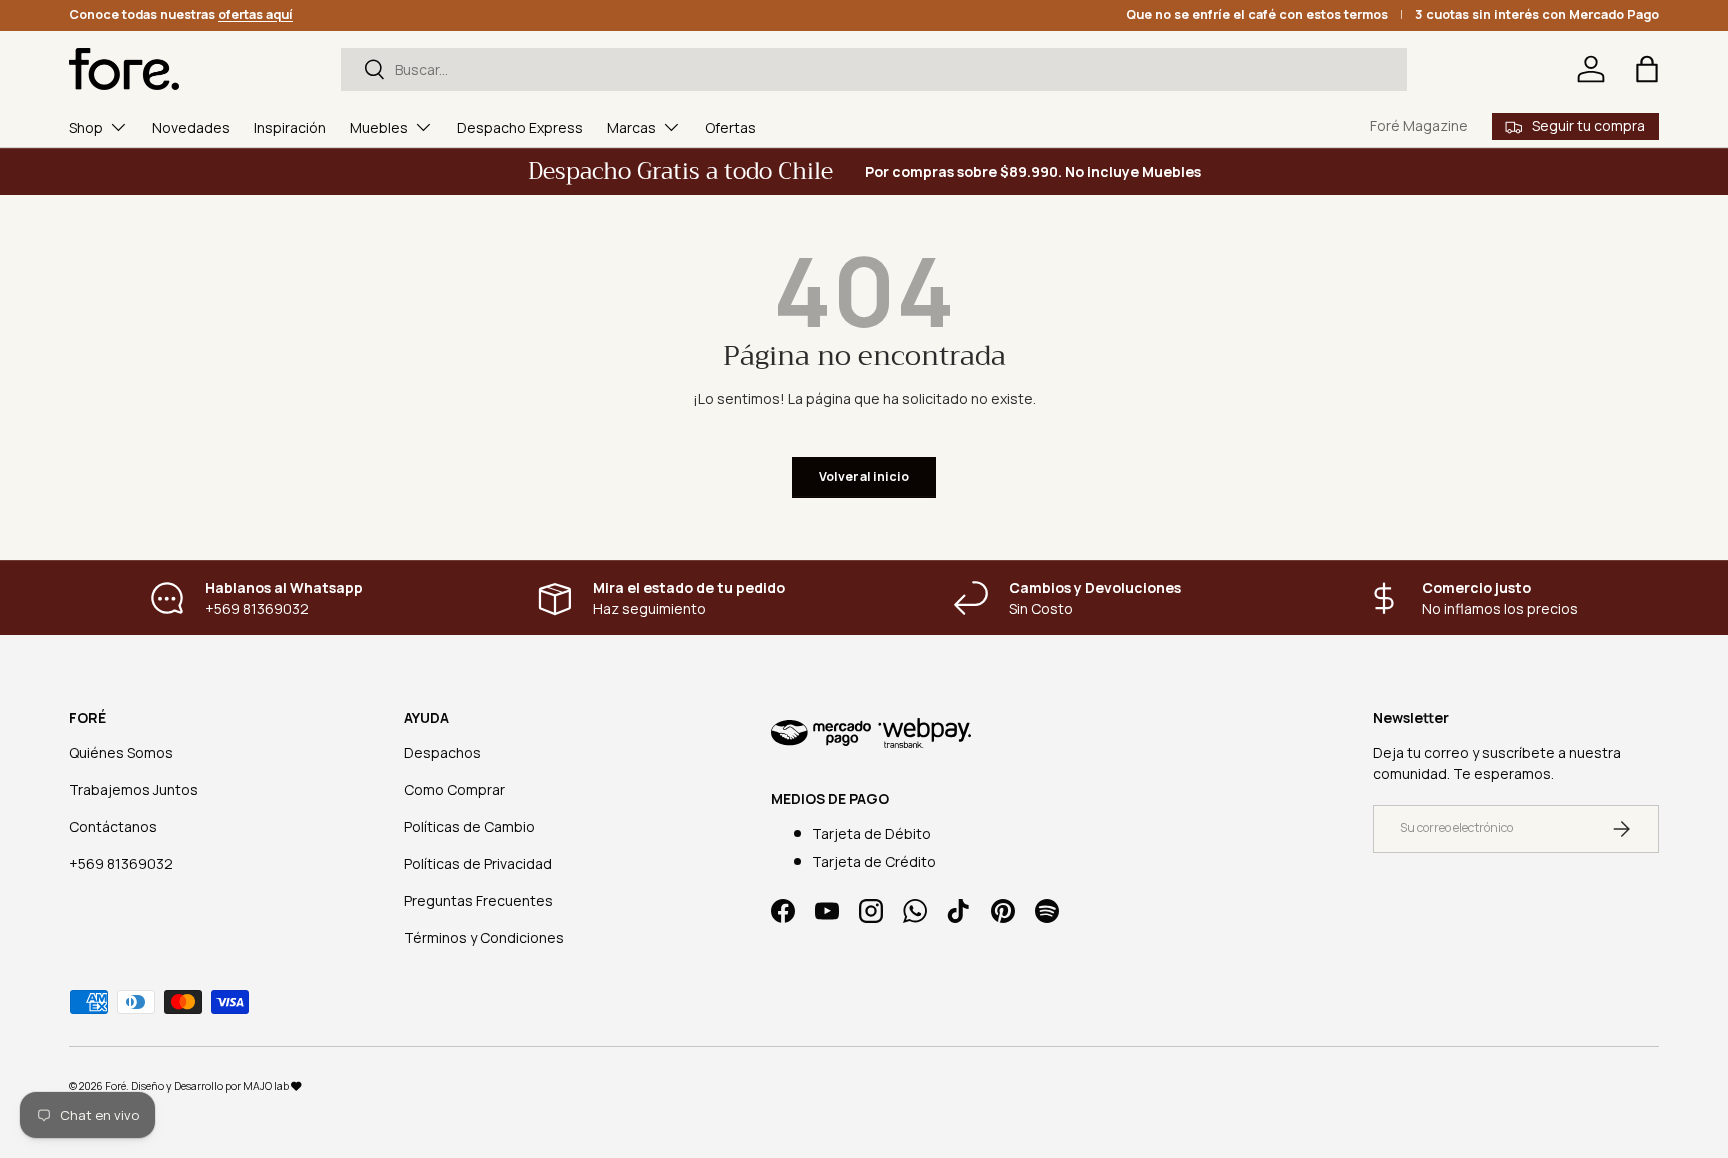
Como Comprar (454, 789)
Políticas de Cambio (469, 826)
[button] (1647, 69)
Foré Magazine (1419, 125)
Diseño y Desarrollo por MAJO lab (211, 1086)
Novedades (191, 127)
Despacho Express (520, 127)
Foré (115, 1086)
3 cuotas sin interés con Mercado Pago (1537, 14)
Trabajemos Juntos (133, 789)
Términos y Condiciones (484, 937)
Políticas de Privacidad (478, 863)
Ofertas (730, 127)
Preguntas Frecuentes (478, 900)
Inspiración (290, 127)
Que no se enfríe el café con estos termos (1257, 14)
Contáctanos (113, 826)
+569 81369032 (121, 863)
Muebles (379, 127)
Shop (86, 127)
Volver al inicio (864, 476)
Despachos (442, 752)
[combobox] (874, 69)
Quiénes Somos (121, 752)
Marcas (631, 127)
